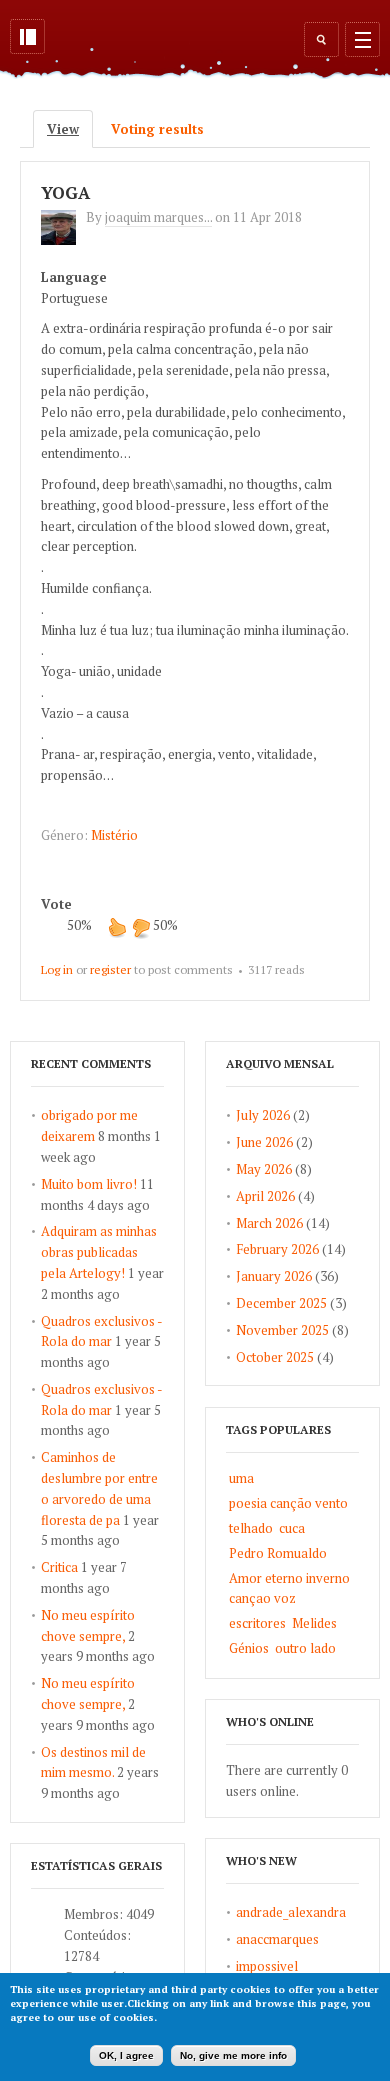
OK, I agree (126, 2055)
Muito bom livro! (89, 1184)
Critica (59, 1567)
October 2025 (275, 1357)
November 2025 (282, 1330)
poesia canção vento (288, 1503)
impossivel (267, 1966)
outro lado (305, 1648)
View (70, 129)
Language (74, 277)
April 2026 (265, 1196)
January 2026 (274, 1276)
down (141, 927)
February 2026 (277, 1249)
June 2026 (264, 1142)
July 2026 (263, 1115)
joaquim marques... (158, 217)
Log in (57, 969)
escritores (257, 1623)
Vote (56, 904)
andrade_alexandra (291, 1912)
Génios (249, 1648)
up (117, 927)
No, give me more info (233, 2055)
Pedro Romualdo (278, 1553)
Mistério (114, 835)
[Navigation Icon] (362, 39)
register (110, 969)
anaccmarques (277, 1939)
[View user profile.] (63, 240)
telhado (251, 1528)
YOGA (65, 192)
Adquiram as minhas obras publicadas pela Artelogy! (99, 1252)
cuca (292, 1528)
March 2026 (269, 1223)
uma (241, 1478)
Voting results (157, 129)
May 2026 (264, 1169)
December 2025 (281, 1303)
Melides (314, 1623)
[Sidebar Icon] (27, 36)
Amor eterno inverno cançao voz (289, 1588)
